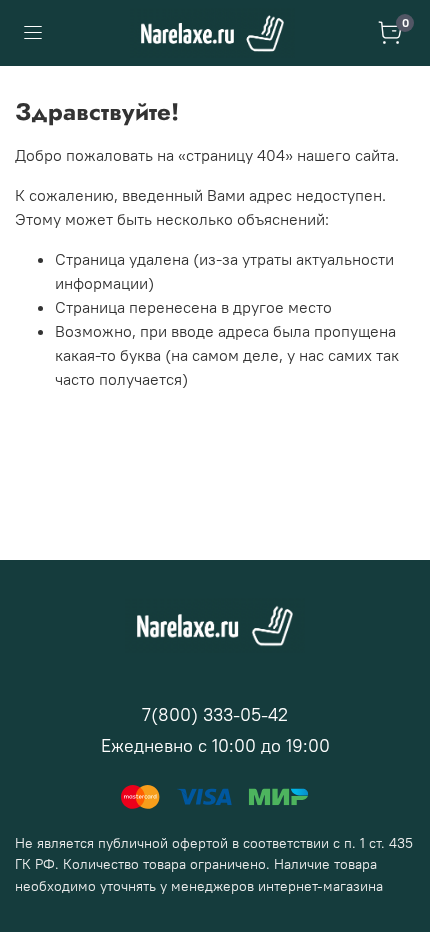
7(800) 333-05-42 (215, 714)
